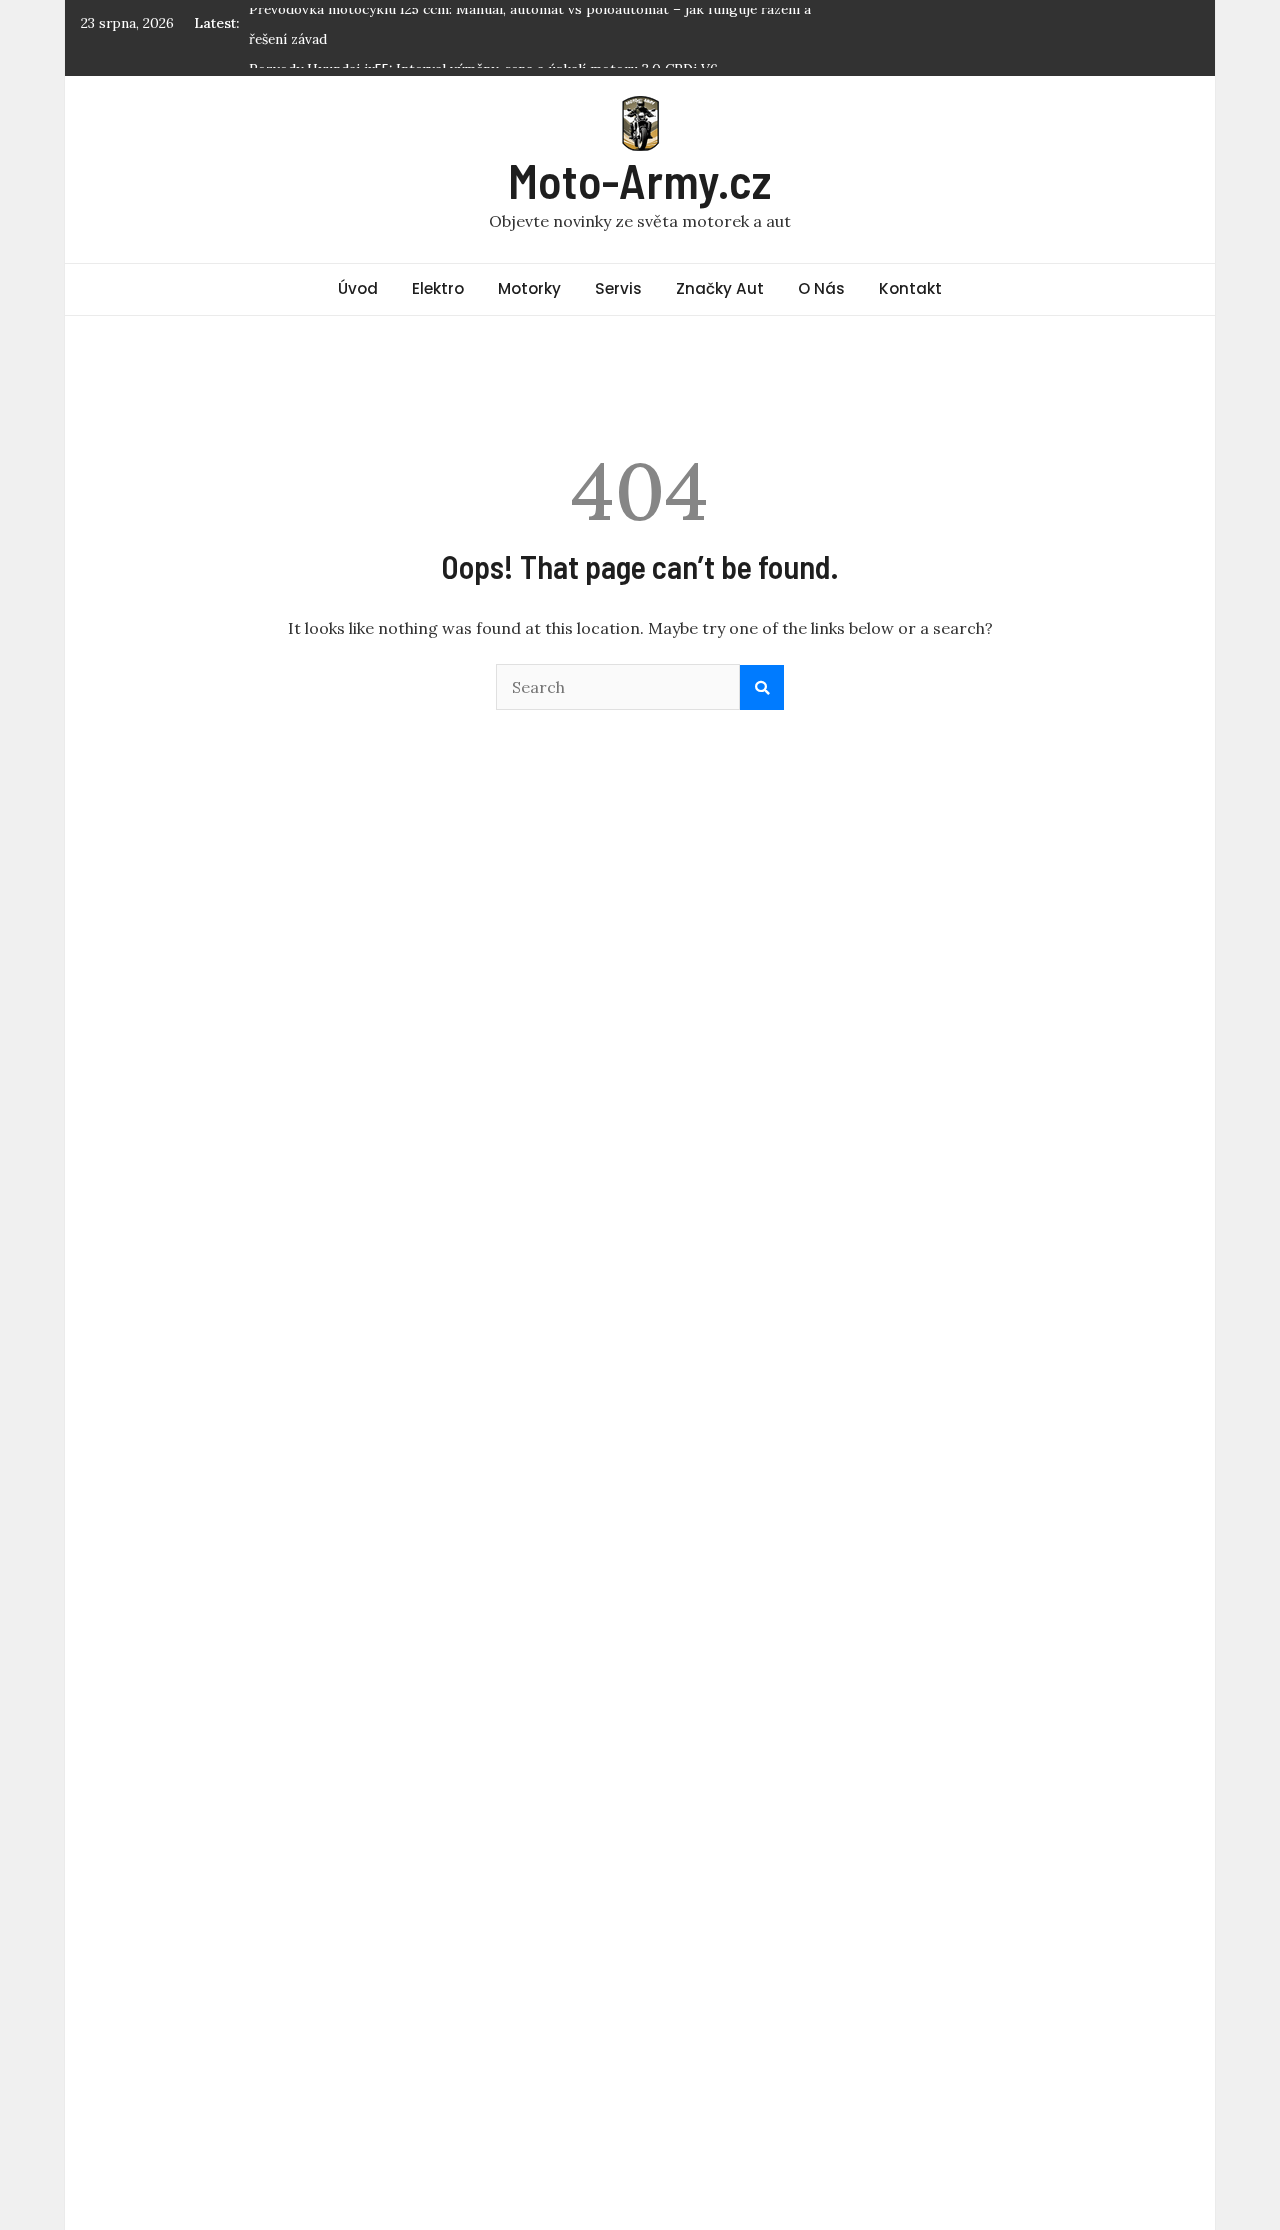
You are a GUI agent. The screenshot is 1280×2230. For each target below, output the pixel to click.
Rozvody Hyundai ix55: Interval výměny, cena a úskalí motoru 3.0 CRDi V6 (483, 25)
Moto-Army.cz (640, 180)
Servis (618, 288)
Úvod (358, 288)
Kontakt (910, 288)
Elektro (438, 288)
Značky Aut (720, 288)
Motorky (529, 288)
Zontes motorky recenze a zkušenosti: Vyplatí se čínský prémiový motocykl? (495, 55)
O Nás (821, 288)
